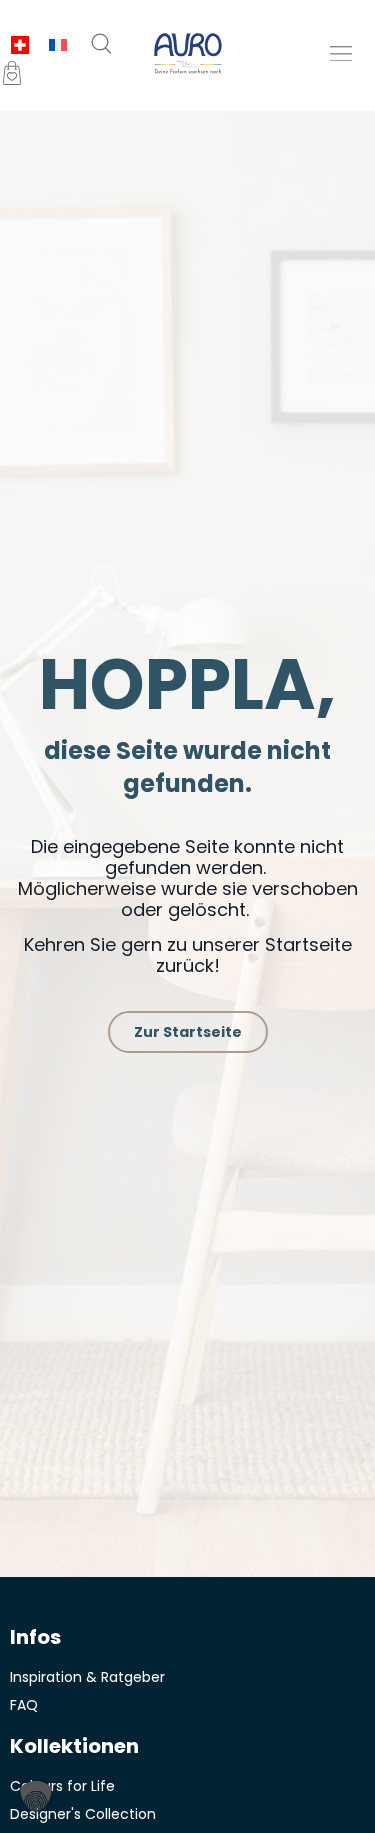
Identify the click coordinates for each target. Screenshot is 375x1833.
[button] (341, 53)
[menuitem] (20, 45)
